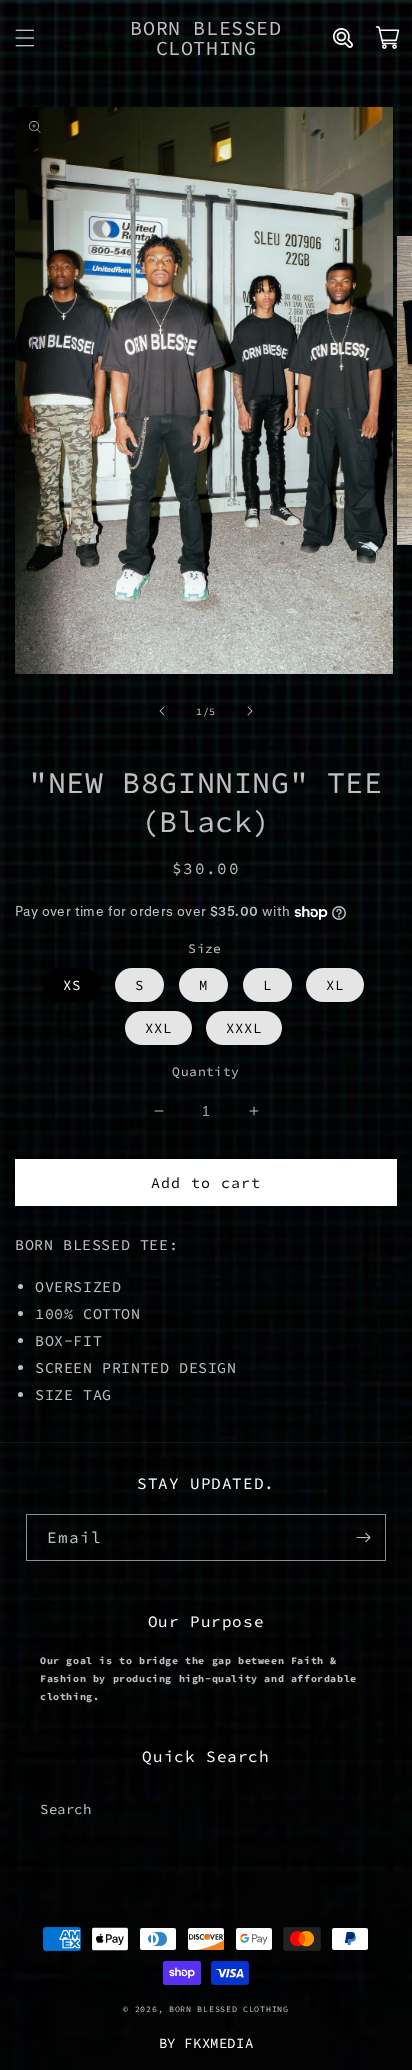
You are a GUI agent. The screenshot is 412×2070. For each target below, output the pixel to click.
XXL (158, 1028)
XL (335, 985)
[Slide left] (162, 711)
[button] (25, 38)
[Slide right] (250, 711)
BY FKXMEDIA (206, 2043)
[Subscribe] (363, 1537)
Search (66, 1809)
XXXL (244, 1028)
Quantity (205, 1071)
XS (72, 985)
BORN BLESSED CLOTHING (229, 2009)
